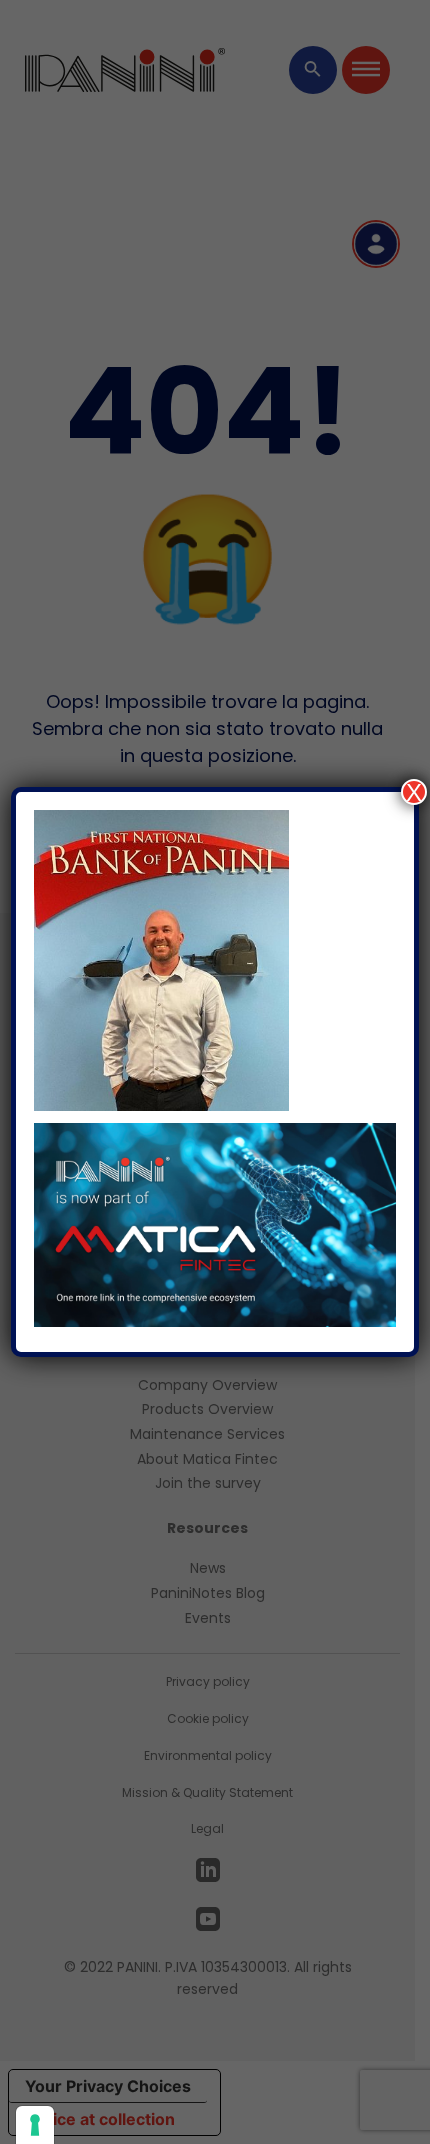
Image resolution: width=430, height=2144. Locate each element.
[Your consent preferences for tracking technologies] (35, 2125)
